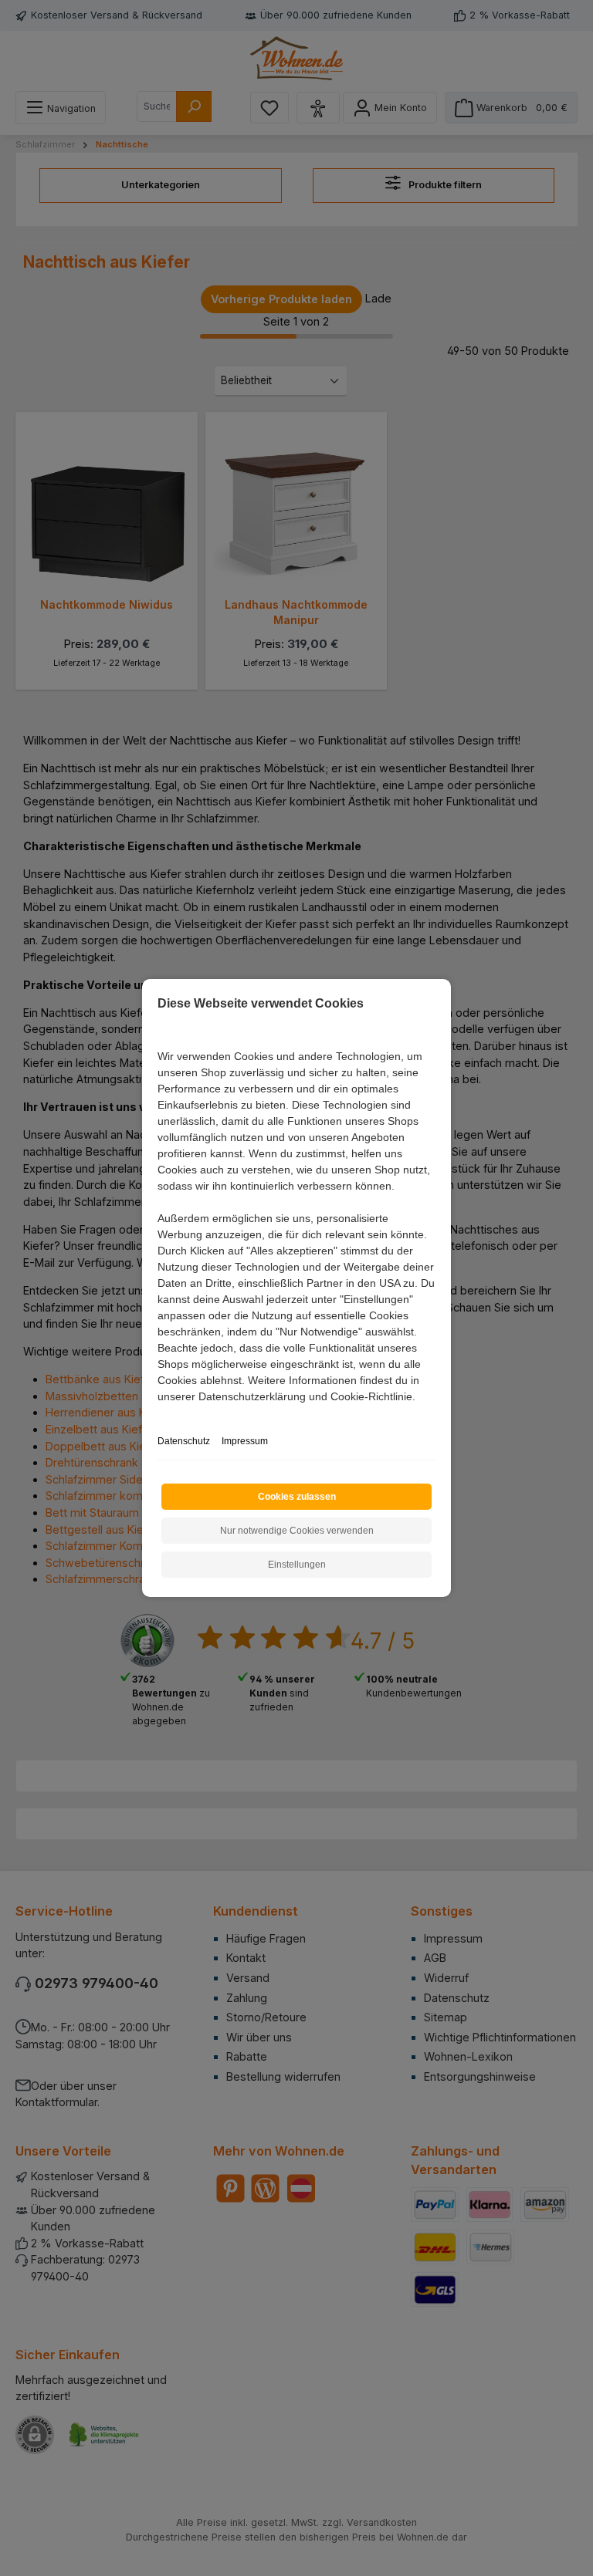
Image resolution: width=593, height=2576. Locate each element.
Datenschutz (184, 1441)
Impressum (245, 1441)
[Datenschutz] (159, 1414)
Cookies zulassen (297, 1497)
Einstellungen (297, 1565)
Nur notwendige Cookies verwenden (297, 1531)
